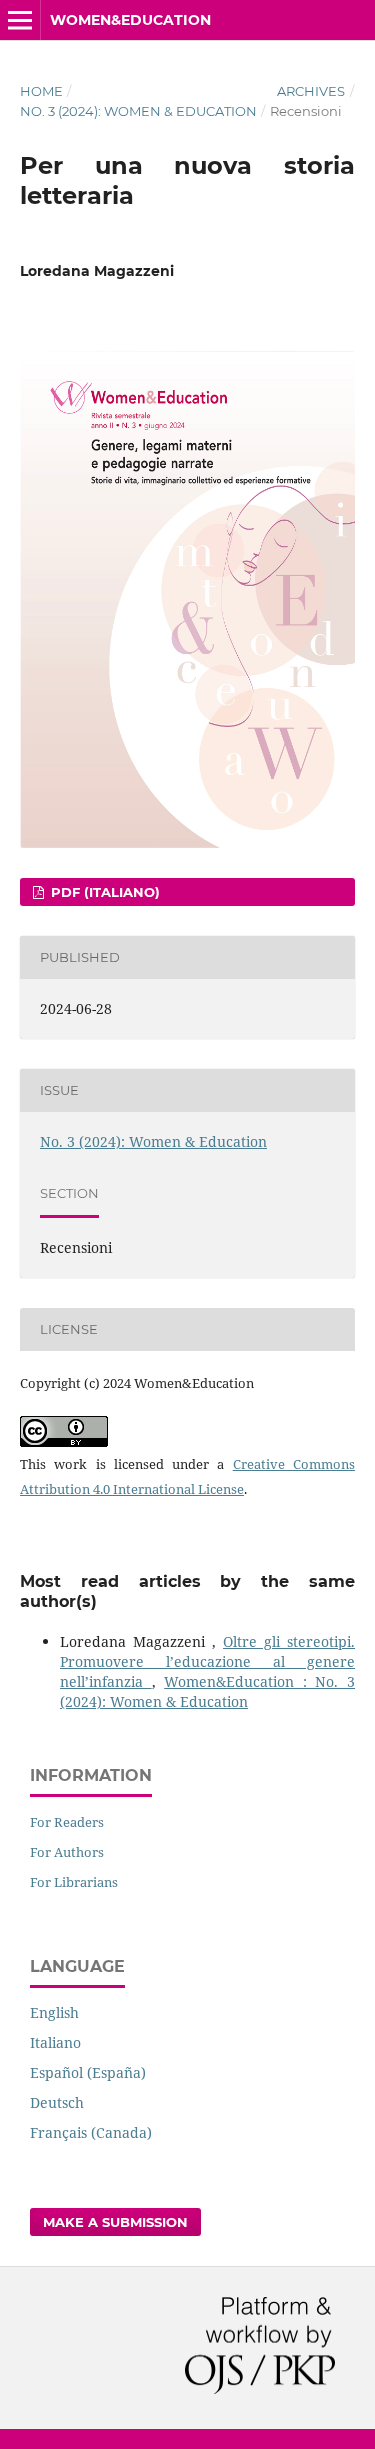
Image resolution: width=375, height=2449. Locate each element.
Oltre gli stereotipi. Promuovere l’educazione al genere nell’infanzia (207, 1661)
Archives (311, 91)
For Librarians (74, 1882)
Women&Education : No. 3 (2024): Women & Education (207, 1691)
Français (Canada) (91, 2132)
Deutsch (57, 2102)
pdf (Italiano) (103, 892)
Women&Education (130, 20)
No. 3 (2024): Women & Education (138, 111)
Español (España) (88, 2072)
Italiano (55, 2042)
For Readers (67, 1822)
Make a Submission (115, 2222)
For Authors (67, 1852)
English (54, 2012)
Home (41, 91)
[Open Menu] (20, 20)
